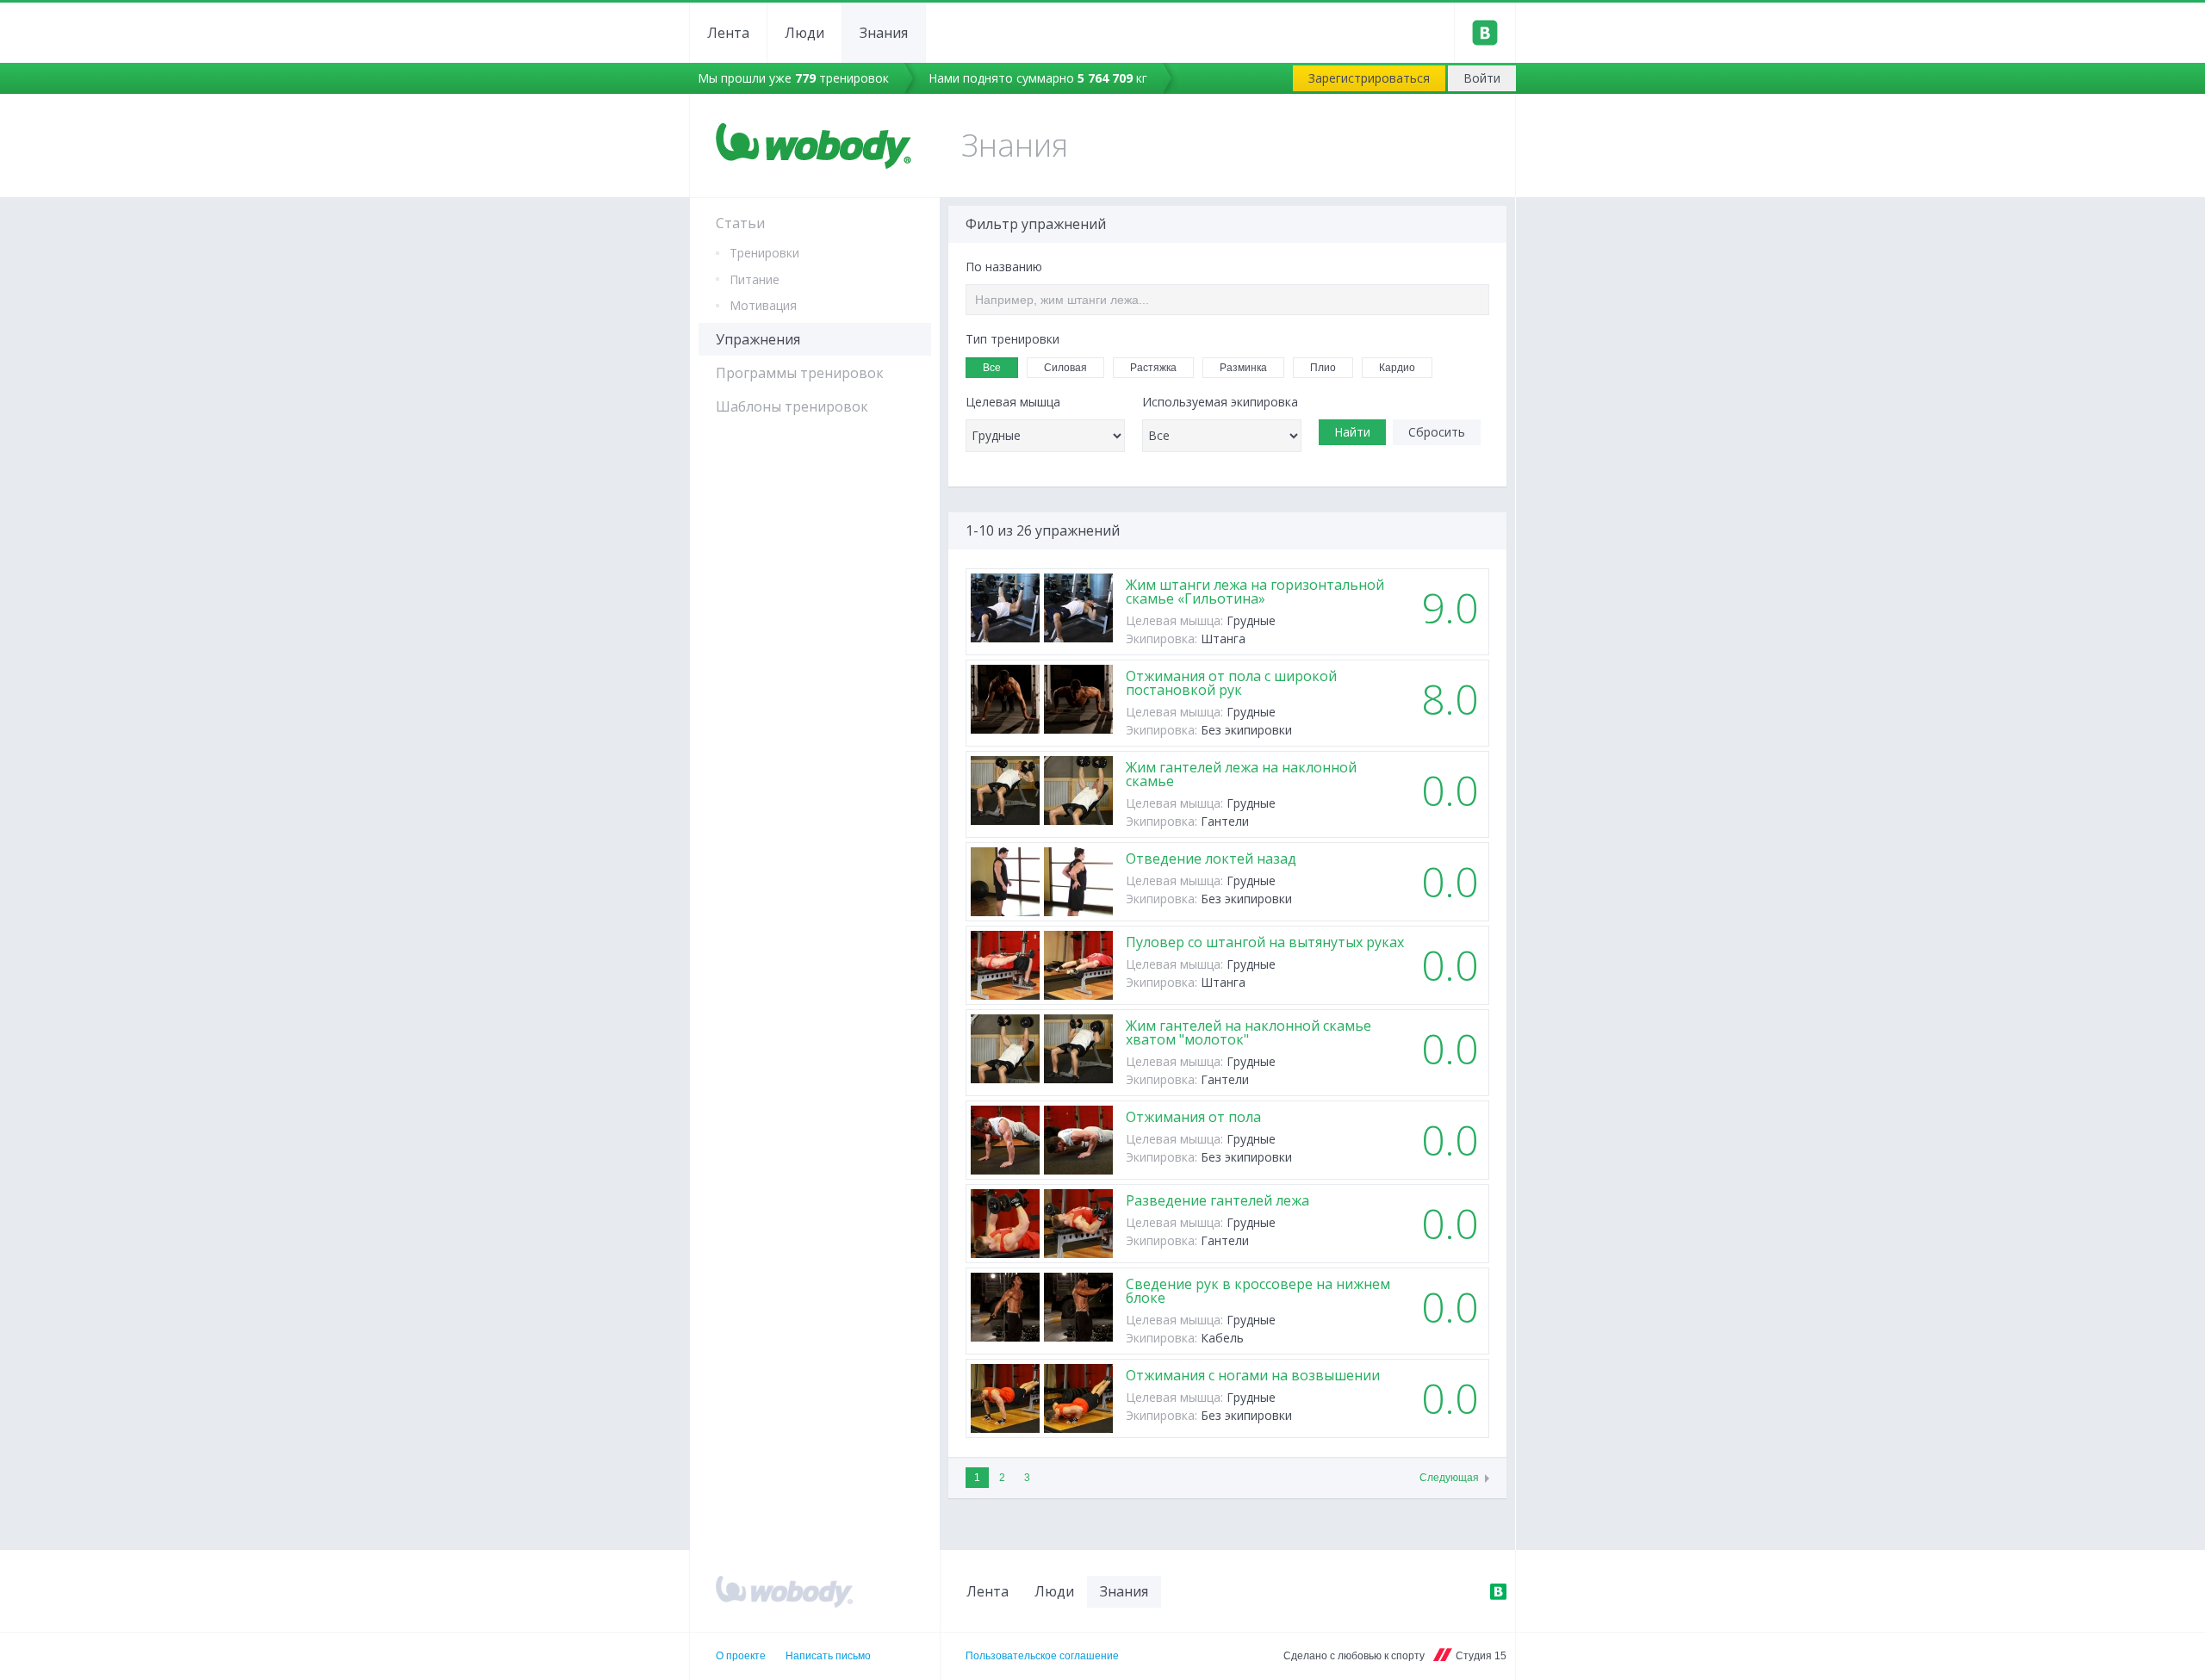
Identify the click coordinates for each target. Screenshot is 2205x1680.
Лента (728, 33)
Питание (755, 279)
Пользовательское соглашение (1042, 1656)
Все (992, 368)
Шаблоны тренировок (792, 406)
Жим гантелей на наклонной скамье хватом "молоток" (1248, 1032)
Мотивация (763, 305)
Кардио (1397, 368)
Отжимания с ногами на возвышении (1253, 1375)
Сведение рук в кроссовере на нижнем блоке (1258, 1291)
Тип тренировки (1012, 339)
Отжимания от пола (1193, 1117)
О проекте (741, 1656)
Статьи (740, 223)
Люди (804, 33)
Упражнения (758, 339)
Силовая (1065, 368)
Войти (1482, 78)
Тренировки (764, 253)
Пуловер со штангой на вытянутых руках (1265, 942)
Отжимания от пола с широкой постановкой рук (1231, 683)
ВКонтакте (1498, 1591)
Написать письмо (828, 1656)
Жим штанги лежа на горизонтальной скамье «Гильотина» (1255, 592)
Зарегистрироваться (1369, 78)
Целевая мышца (1013, 402)
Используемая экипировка (1220, 402)
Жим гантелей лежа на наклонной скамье (1241, 774)
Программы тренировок (800, 373)
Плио (1323, 368)
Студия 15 (1481, 1656)
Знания (884, 33)
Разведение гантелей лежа (1217, 1200)
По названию (1004, 267)
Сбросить (1437, 432)
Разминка (1243, 368)
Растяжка (1153, 368)
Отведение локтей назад (1211, 859)
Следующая (1449, 1478)
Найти (1352, 432)
